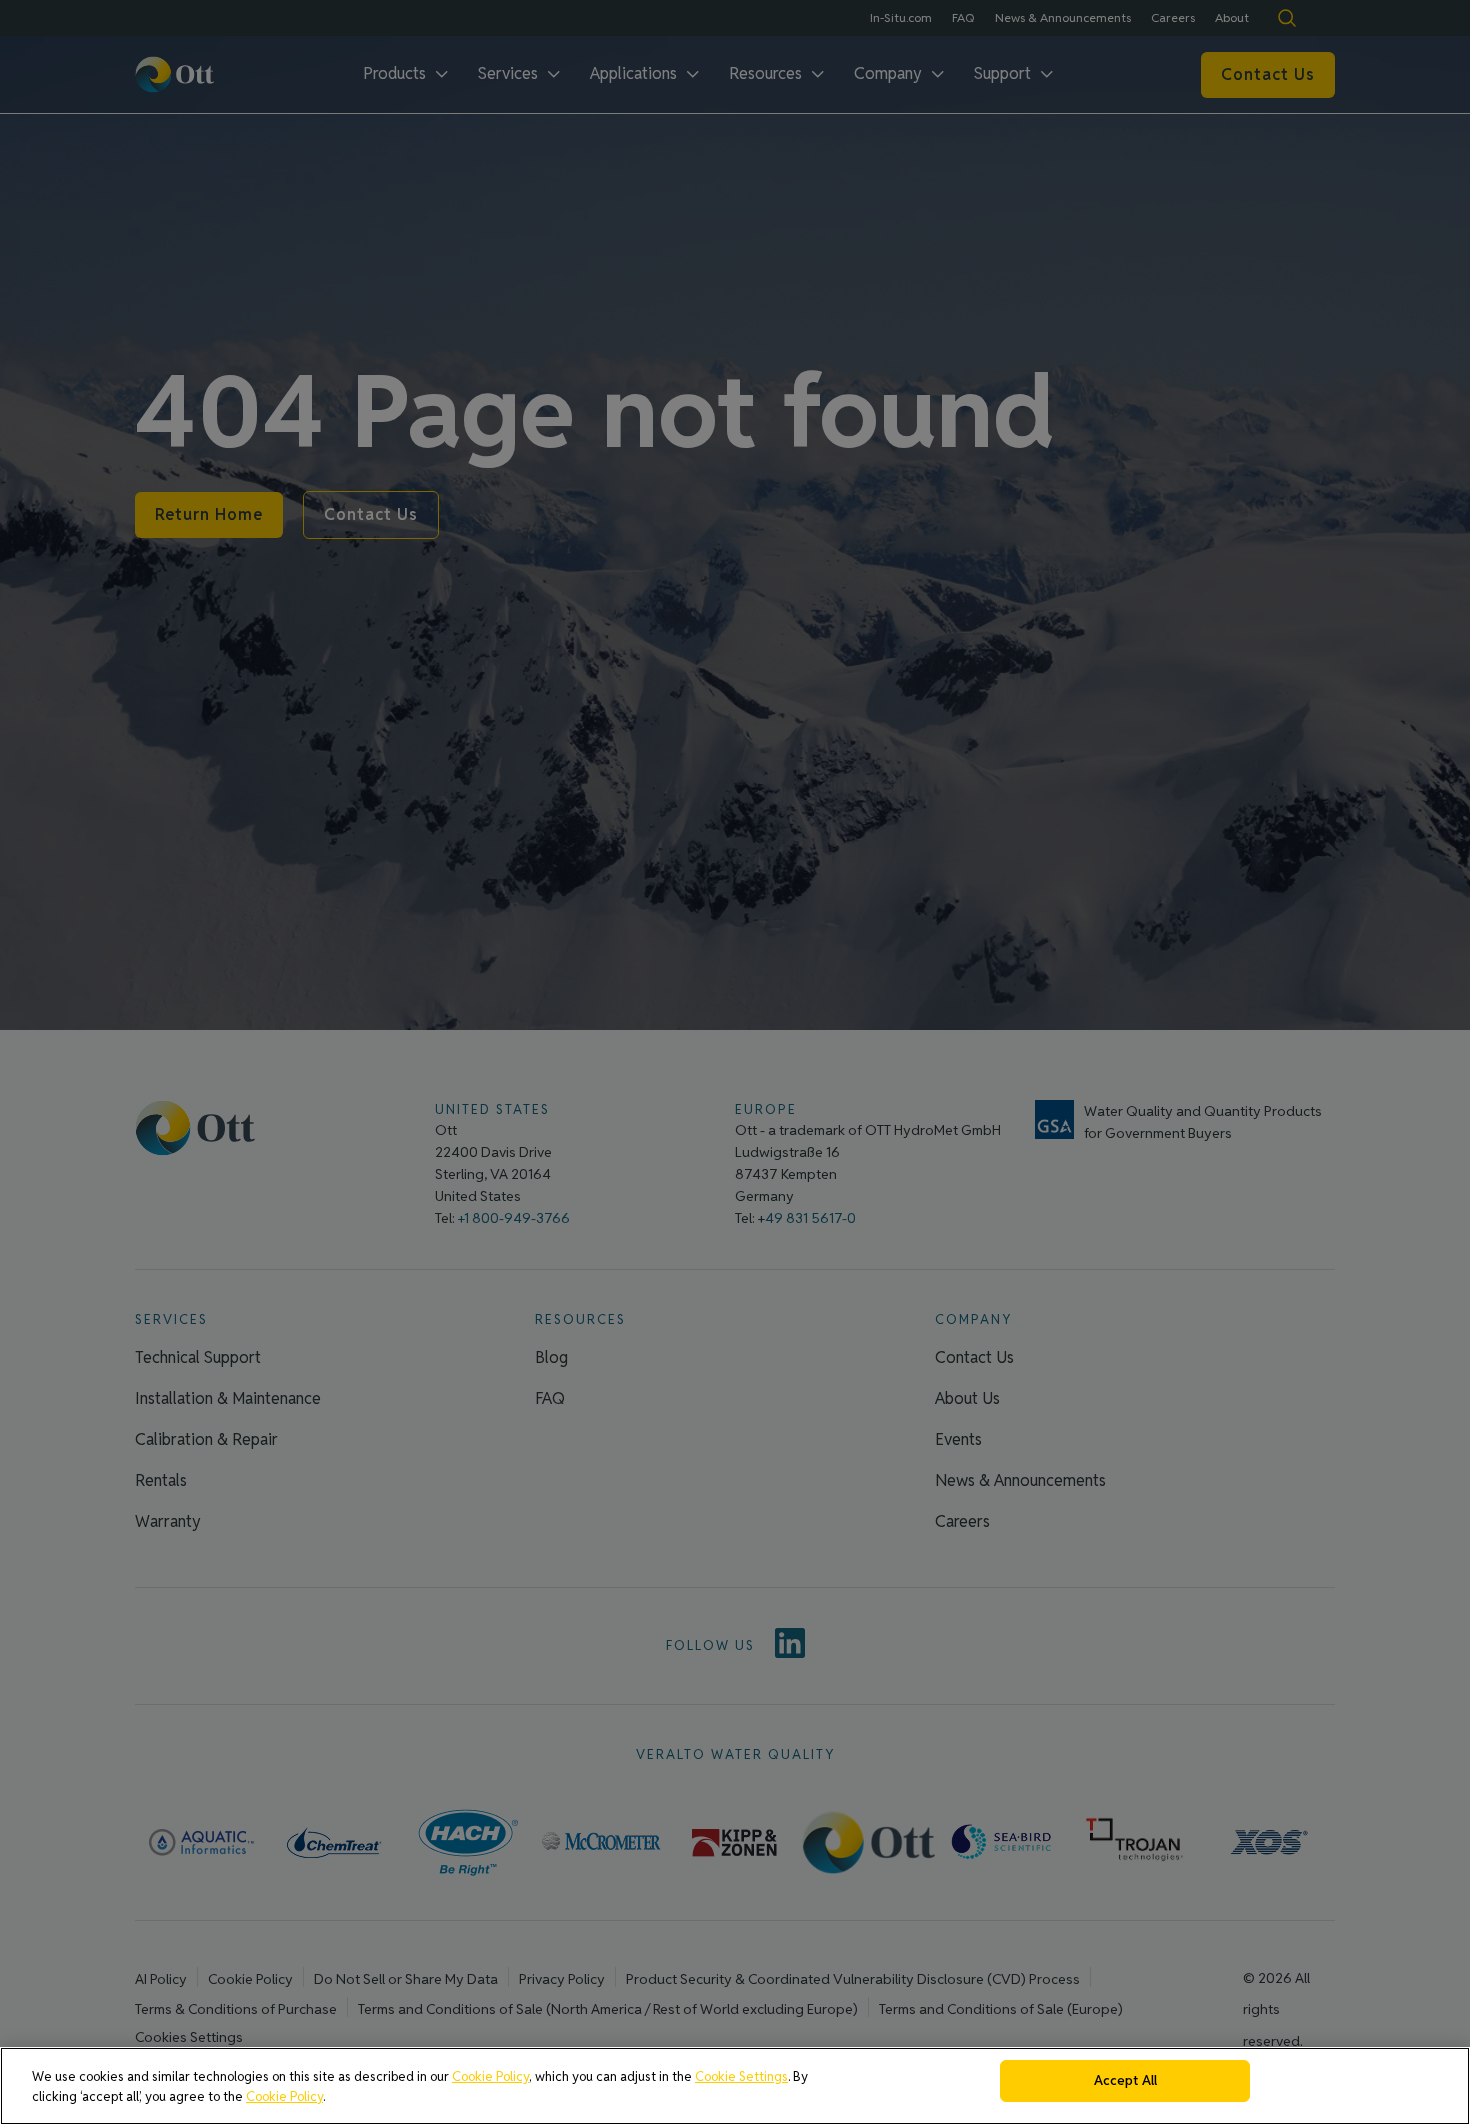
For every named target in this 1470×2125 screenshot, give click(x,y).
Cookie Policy (490, 2076)
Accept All (1125, 2080)
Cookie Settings (741, 2076)
